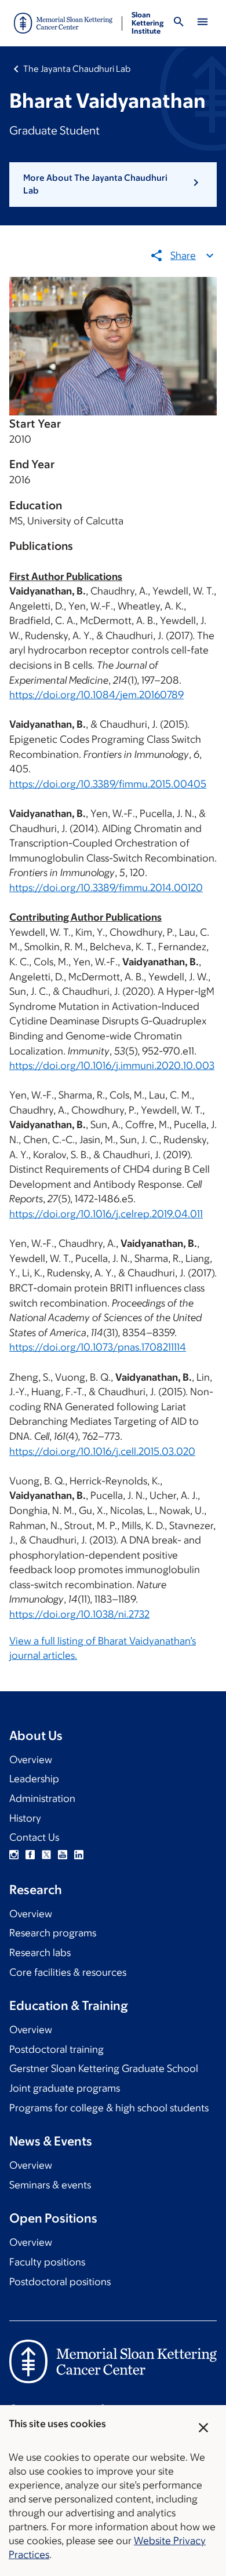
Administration (42, 1798)
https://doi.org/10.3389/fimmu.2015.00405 (108, 784)
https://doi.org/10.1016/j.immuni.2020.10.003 (112, 1066)
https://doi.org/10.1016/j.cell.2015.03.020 (102, 1451)
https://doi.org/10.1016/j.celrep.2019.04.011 (106, 1214)
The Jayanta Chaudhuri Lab (77, 69)
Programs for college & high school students (109, 2108)
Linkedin (79, 1855)
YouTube (63, 1855)
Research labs (40, 1953)
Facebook (30, 1855)
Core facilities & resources (68, 1972)
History (25, 1818)
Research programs (53, 1933)
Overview (31, 1760)
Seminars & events (50, 2185)
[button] (113, 185)
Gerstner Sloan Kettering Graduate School (104, 2068)
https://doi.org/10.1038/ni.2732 (79, 1614)
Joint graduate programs (65, 2088)
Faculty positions (47, 2262)
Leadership (34, 1779)
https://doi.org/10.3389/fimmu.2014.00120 (106, 888)
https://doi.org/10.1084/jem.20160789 (96, 695)
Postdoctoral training (57, 2049)
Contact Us (34, 1837)
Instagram (14, 1855)
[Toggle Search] (178, 23)
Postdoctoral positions (60, 2282)
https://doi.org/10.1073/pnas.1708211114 (98, 1347)
